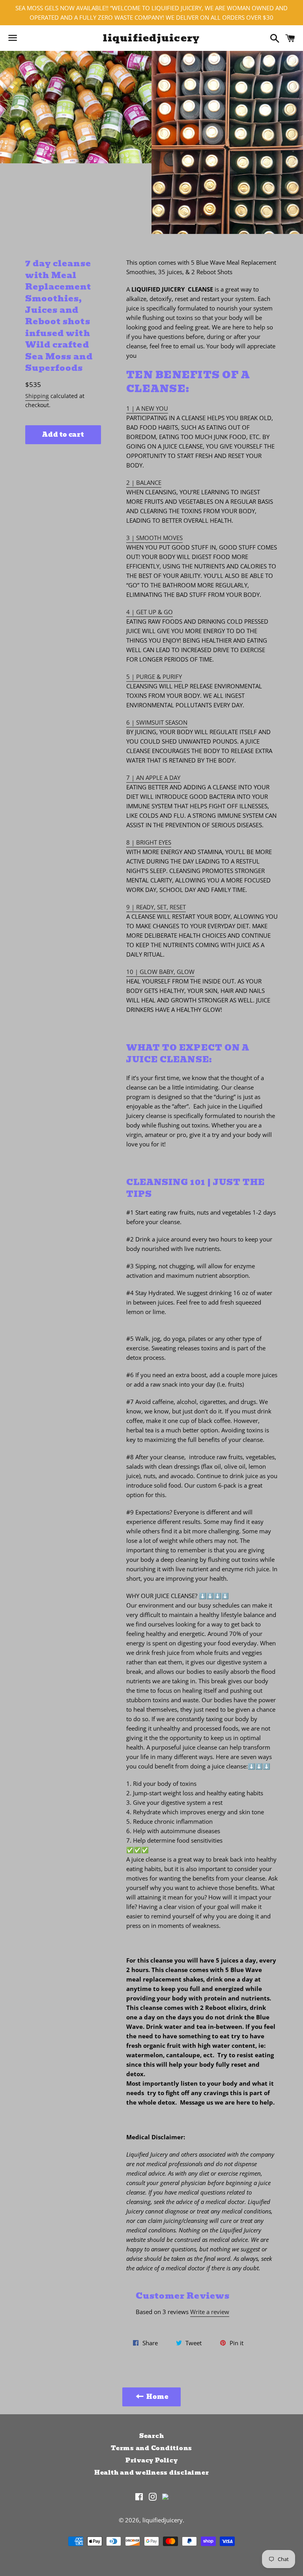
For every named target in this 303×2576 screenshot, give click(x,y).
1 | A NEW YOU (147, 408)
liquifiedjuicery (151, 38)
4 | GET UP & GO (150, 612)
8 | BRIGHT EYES (149, 842)
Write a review (210, 2312)
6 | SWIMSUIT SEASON (157, 722)
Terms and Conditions (151, 2448)
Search (152, 2436)
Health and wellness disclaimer (152, 2473)
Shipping (37, 396)
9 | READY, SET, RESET (156, 907)
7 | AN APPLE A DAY (153, 778)
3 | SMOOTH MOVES (154, 538)
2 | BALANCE (144, 482)
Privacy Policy (152, 2460)
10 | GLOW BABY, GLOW (160, 972)
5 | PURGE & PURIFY (154, 677)
